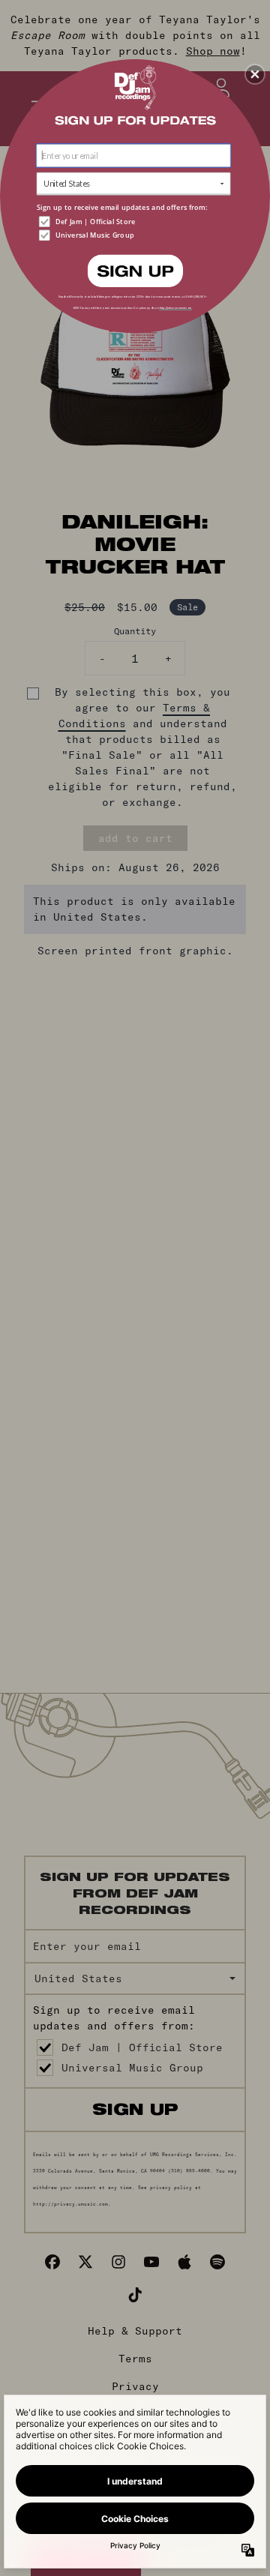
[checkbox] (135, 222)
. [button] (135, 270)
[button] (255, 74)
